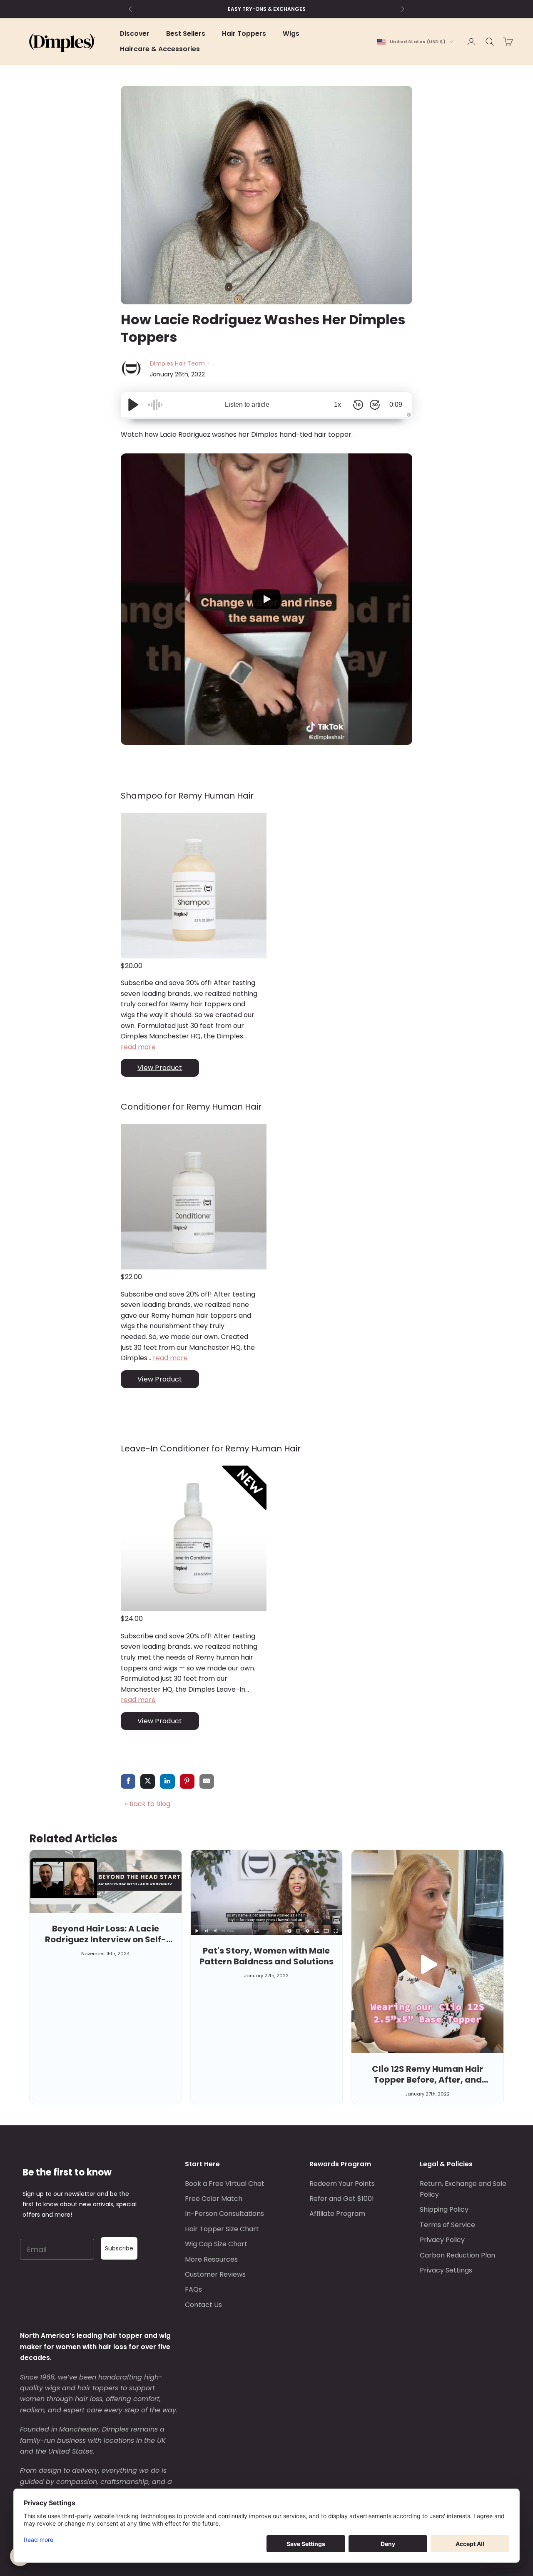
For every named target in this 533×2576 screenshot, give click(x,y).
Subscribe (119, 2248)
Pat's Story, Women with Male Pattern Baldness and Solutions (266, 1956)
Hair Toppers (244, 34)
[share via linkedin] (167, 1782)
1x (337, 404)
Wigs (291, 34)
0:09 (396, 404)
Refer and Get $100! (342, 2199)
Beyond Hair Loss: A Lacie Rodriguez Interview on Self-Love (106, 1939)
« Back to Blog (148, 1804)
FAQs (193, 2289)
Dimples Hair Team (178, 363)
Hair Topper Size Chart (222, 2229)
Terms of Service (447, 2225)
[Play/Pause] (133, 405)
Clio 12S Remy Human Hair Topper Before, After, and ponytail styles (427, 2080)
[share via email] (207, 1782)
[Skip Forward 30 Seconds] (375, 405)
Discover (135, 34)
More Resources (211, 2259)
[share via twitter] (148, 1782)
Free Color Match (214, 2199)
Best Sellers (186, 34)
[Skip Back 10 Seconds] (358, 405)
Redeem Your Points (342, 2184)
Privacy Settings (446, 2270)
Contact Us (203, 2305)
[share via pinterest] (187, 1782)
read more (138, 1047)
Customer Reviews (215, 2274)
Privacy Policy (442, 2240)
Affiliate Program (337, 2214)
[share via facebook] (128, 1782)
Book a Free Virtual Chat (225, 2184)
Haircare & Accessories (160, 49)
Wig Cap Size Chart (216, 2244)
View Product (160, 1068)
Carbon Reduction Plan (457, 2255)
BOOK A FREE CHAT (267, 9)
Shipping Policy (444, 2209)
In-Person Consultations (224, 2214)
